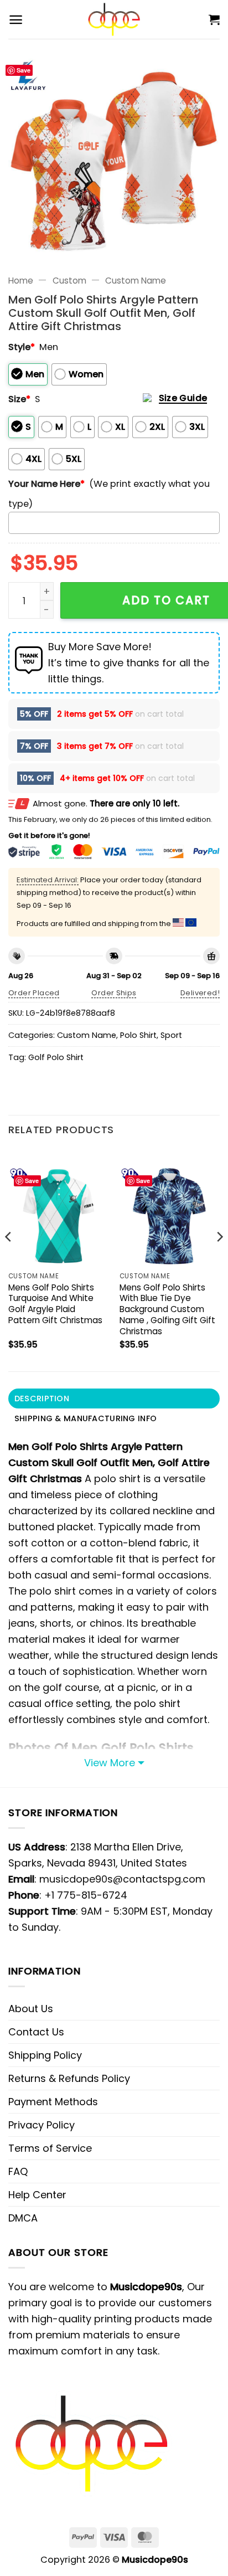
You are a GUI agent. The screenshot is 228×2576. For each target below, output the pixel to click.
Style (22, 347)
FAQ (18, 2171)
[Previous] (9, 1259)
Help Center (37, 2195)
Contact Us (36, 2032)
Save (24, 70)
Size (19, 399)
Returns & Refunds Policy (69, 2078)
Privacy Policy (42, 2125)
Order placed (34, 993)
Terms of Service (50, 2148)
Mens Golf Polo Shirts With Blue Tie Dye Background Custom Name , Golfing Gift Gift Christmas (167, 1310)
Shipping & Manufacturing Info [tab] (85, 1418)
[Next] (219, 1259)
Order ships (114, 993)
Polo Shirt (138, 1035)
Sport (171, 1035)
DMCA (23, 2218)
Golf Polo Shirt (56, 1057)
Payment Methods (53, 2102)
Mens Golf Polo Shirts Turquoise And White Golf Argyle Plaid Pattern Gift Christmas (55, 1304)
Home (21, 281)
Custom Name (136, 281)
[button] (16, 20)
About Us (31, 2009)
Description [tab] (42, 1398)
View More (110, 1763)
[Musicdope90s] (114, 19)
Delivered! (200, 993)
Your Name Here (46, 484)
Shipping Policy (45, 2055)
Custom (69, 281)
